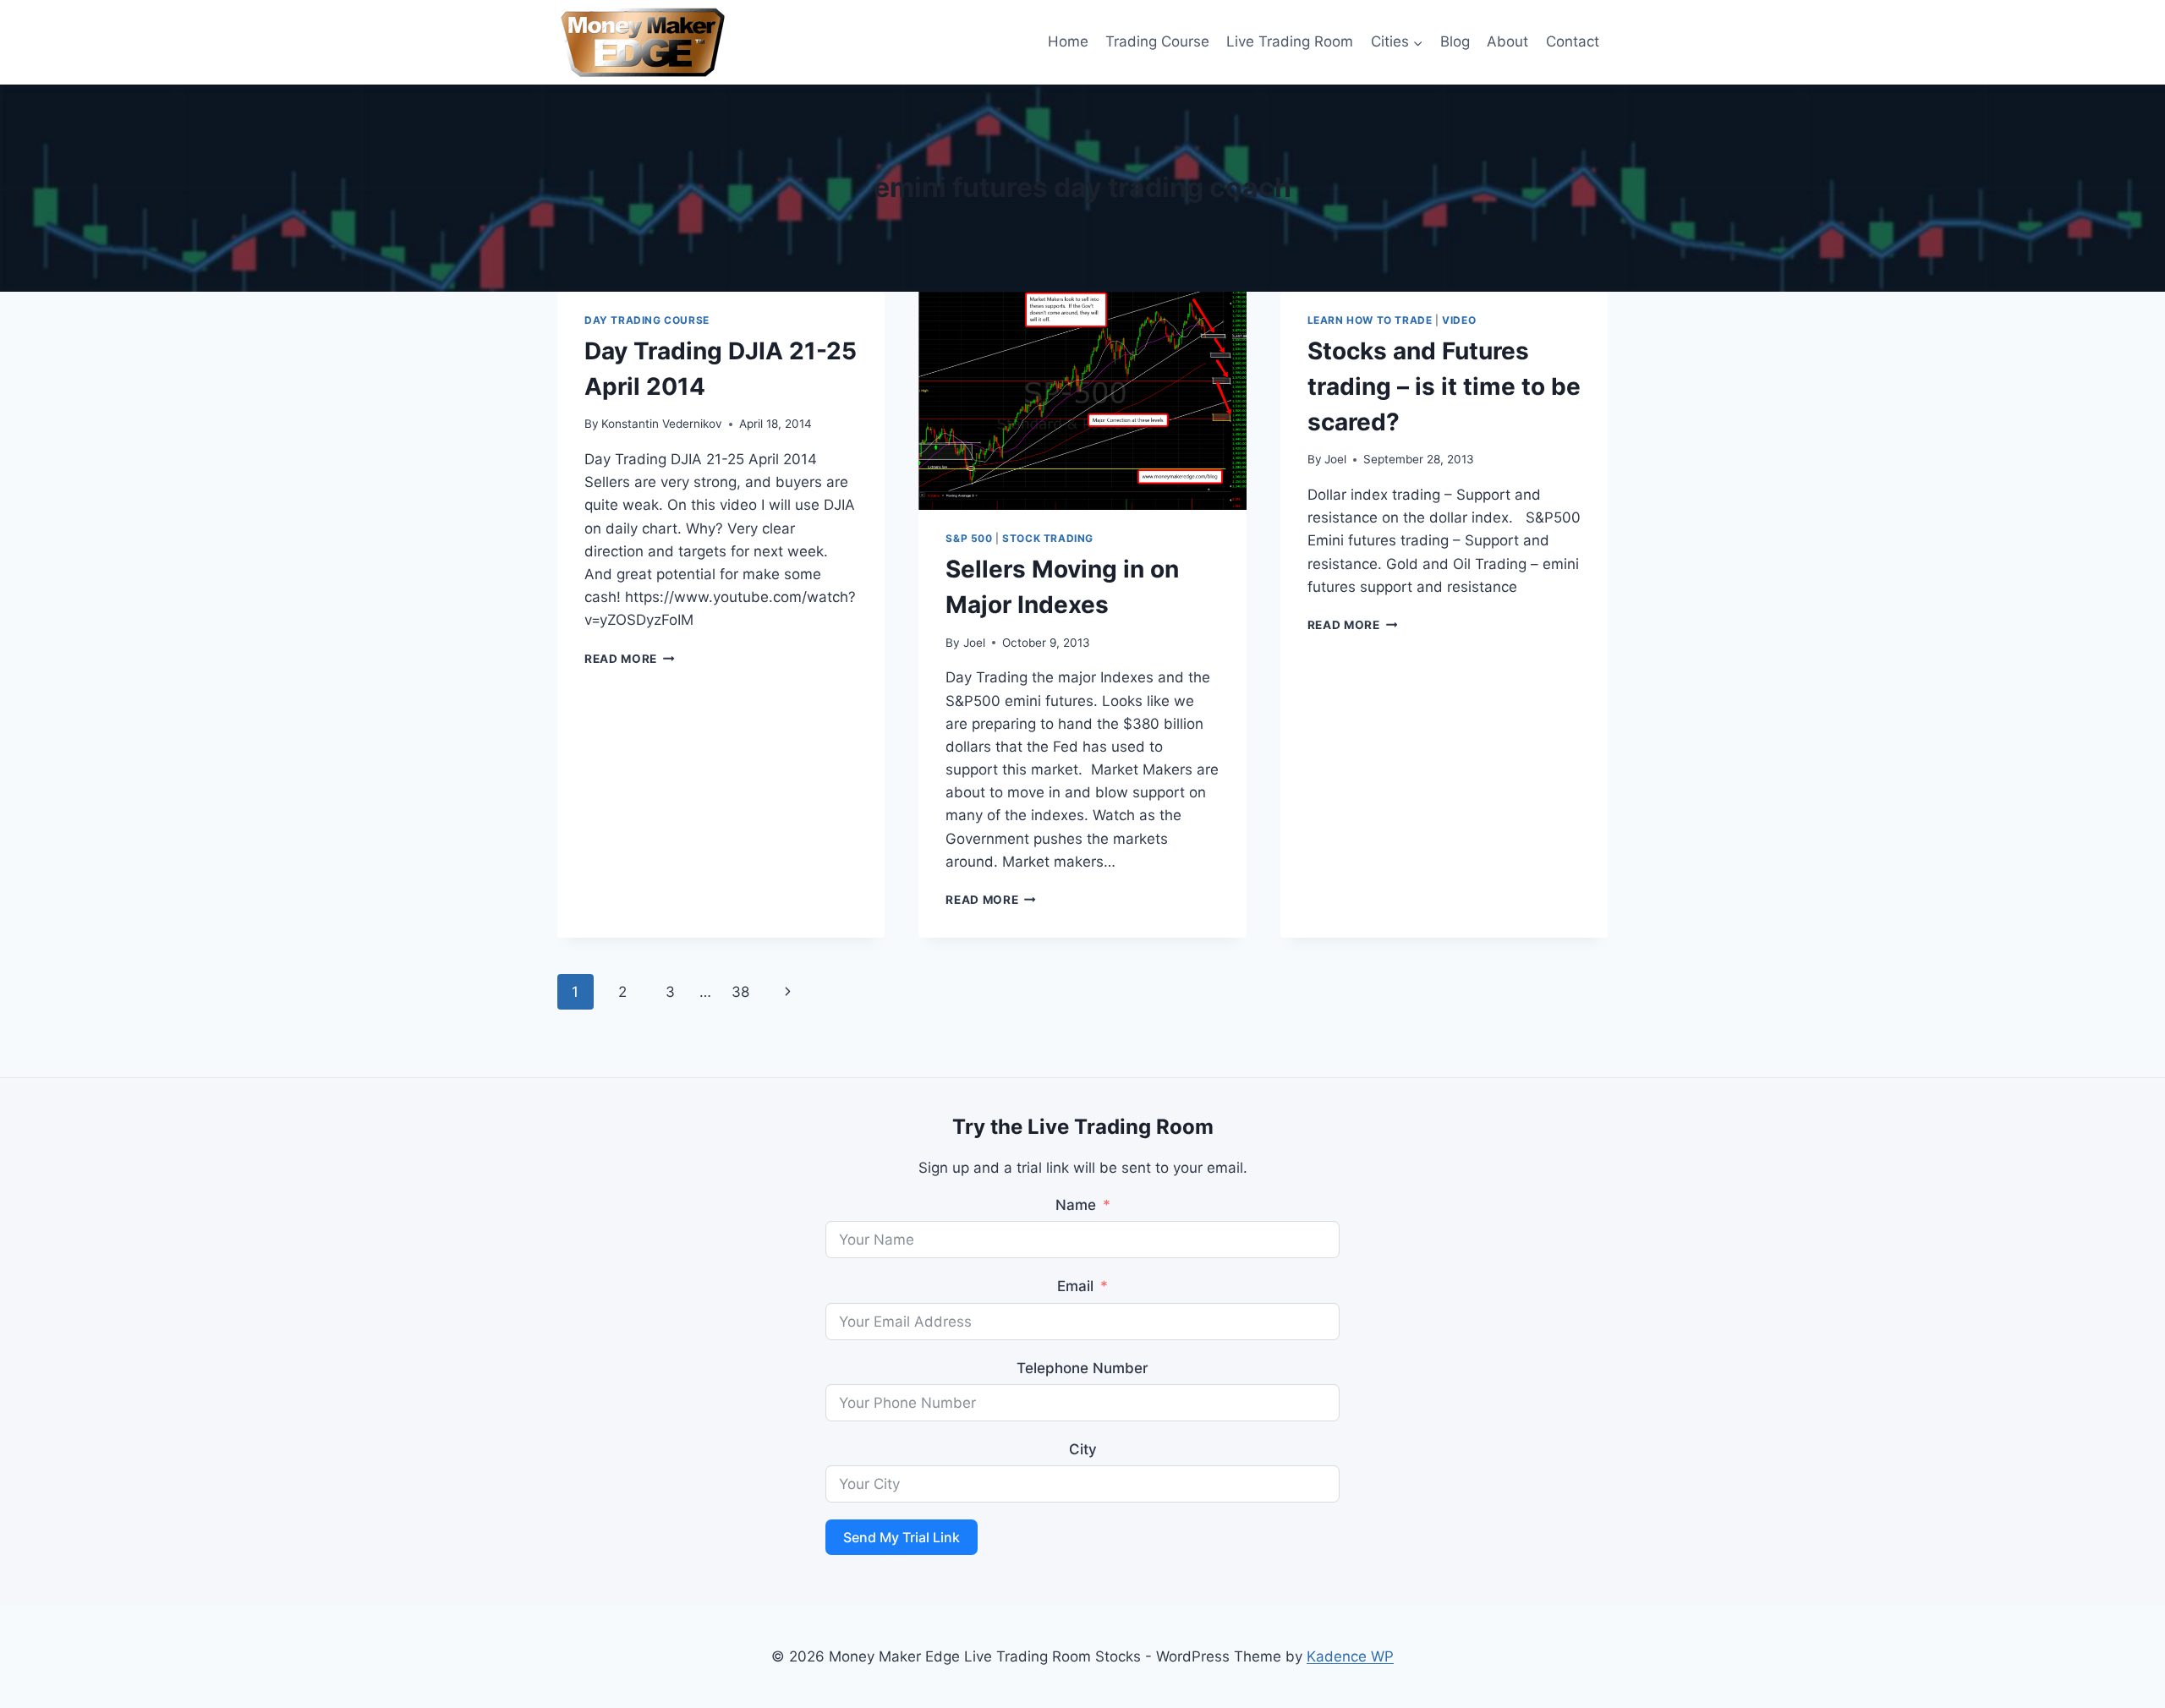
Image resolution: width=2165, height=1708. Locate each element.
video (1459, 320)
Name (1076, 1205)
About (1507, 41)
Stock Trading (1048, 538)
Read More (630, 659)
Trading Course (1157, 41)
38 (740, 992)
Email (1075, 1286)
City (1083, 1449)
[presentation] (1082, 401)
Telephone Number (1082, 1368)
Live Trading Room (1290, 41)
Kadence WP (1350, 1656)
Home (1068, 41)
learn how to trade (1370, 320)
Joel (974, 643)
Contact (1573, 41)
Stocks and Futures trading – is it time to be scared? (1444, 386)
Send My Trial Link (902, 1537)
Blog (1455, 41)
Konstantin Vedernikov (662, 424)
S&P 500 (969, 538)
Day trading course (647, 320)
